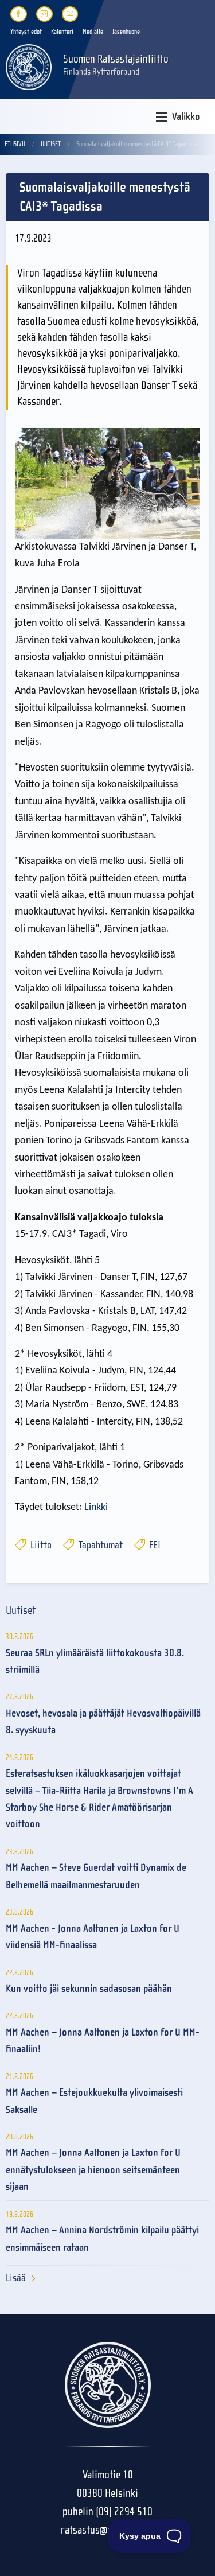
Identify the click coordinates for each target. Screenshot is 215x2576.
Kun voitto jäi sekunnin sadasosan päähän (89, 1989)
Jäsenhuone (126, 32)
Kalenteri (62, 32)
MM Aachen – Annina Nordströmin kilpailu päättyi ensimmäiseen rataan (102, 2239)
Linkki (96, 1507)
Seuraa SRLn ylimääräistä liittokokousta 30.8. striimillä (95, 1661)
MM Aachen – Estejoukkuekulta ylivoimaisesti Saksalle (94, 2101)
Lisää (16, 2278)
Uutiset (51, 144)
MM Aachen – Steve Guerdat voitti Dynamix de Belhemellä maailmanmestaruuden (96, 1876)
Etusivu (15, 144)
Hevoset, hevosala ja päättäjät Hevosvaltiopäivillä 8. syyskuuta (103, 1722)
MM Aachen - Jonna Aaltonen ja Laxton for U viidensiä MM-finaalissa (93, 1937)
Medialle (93, 32)
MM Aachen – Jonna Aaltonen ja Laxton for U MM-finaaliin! (103, 2041)
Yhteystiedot (26, 32)
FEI (154, 1545)
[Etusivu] (29, 66)
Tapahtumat (99, 1545)
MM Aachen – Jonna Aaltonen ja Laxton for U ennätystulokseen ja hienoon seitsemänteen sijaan (93, 2170)
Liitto (40, 1545)
